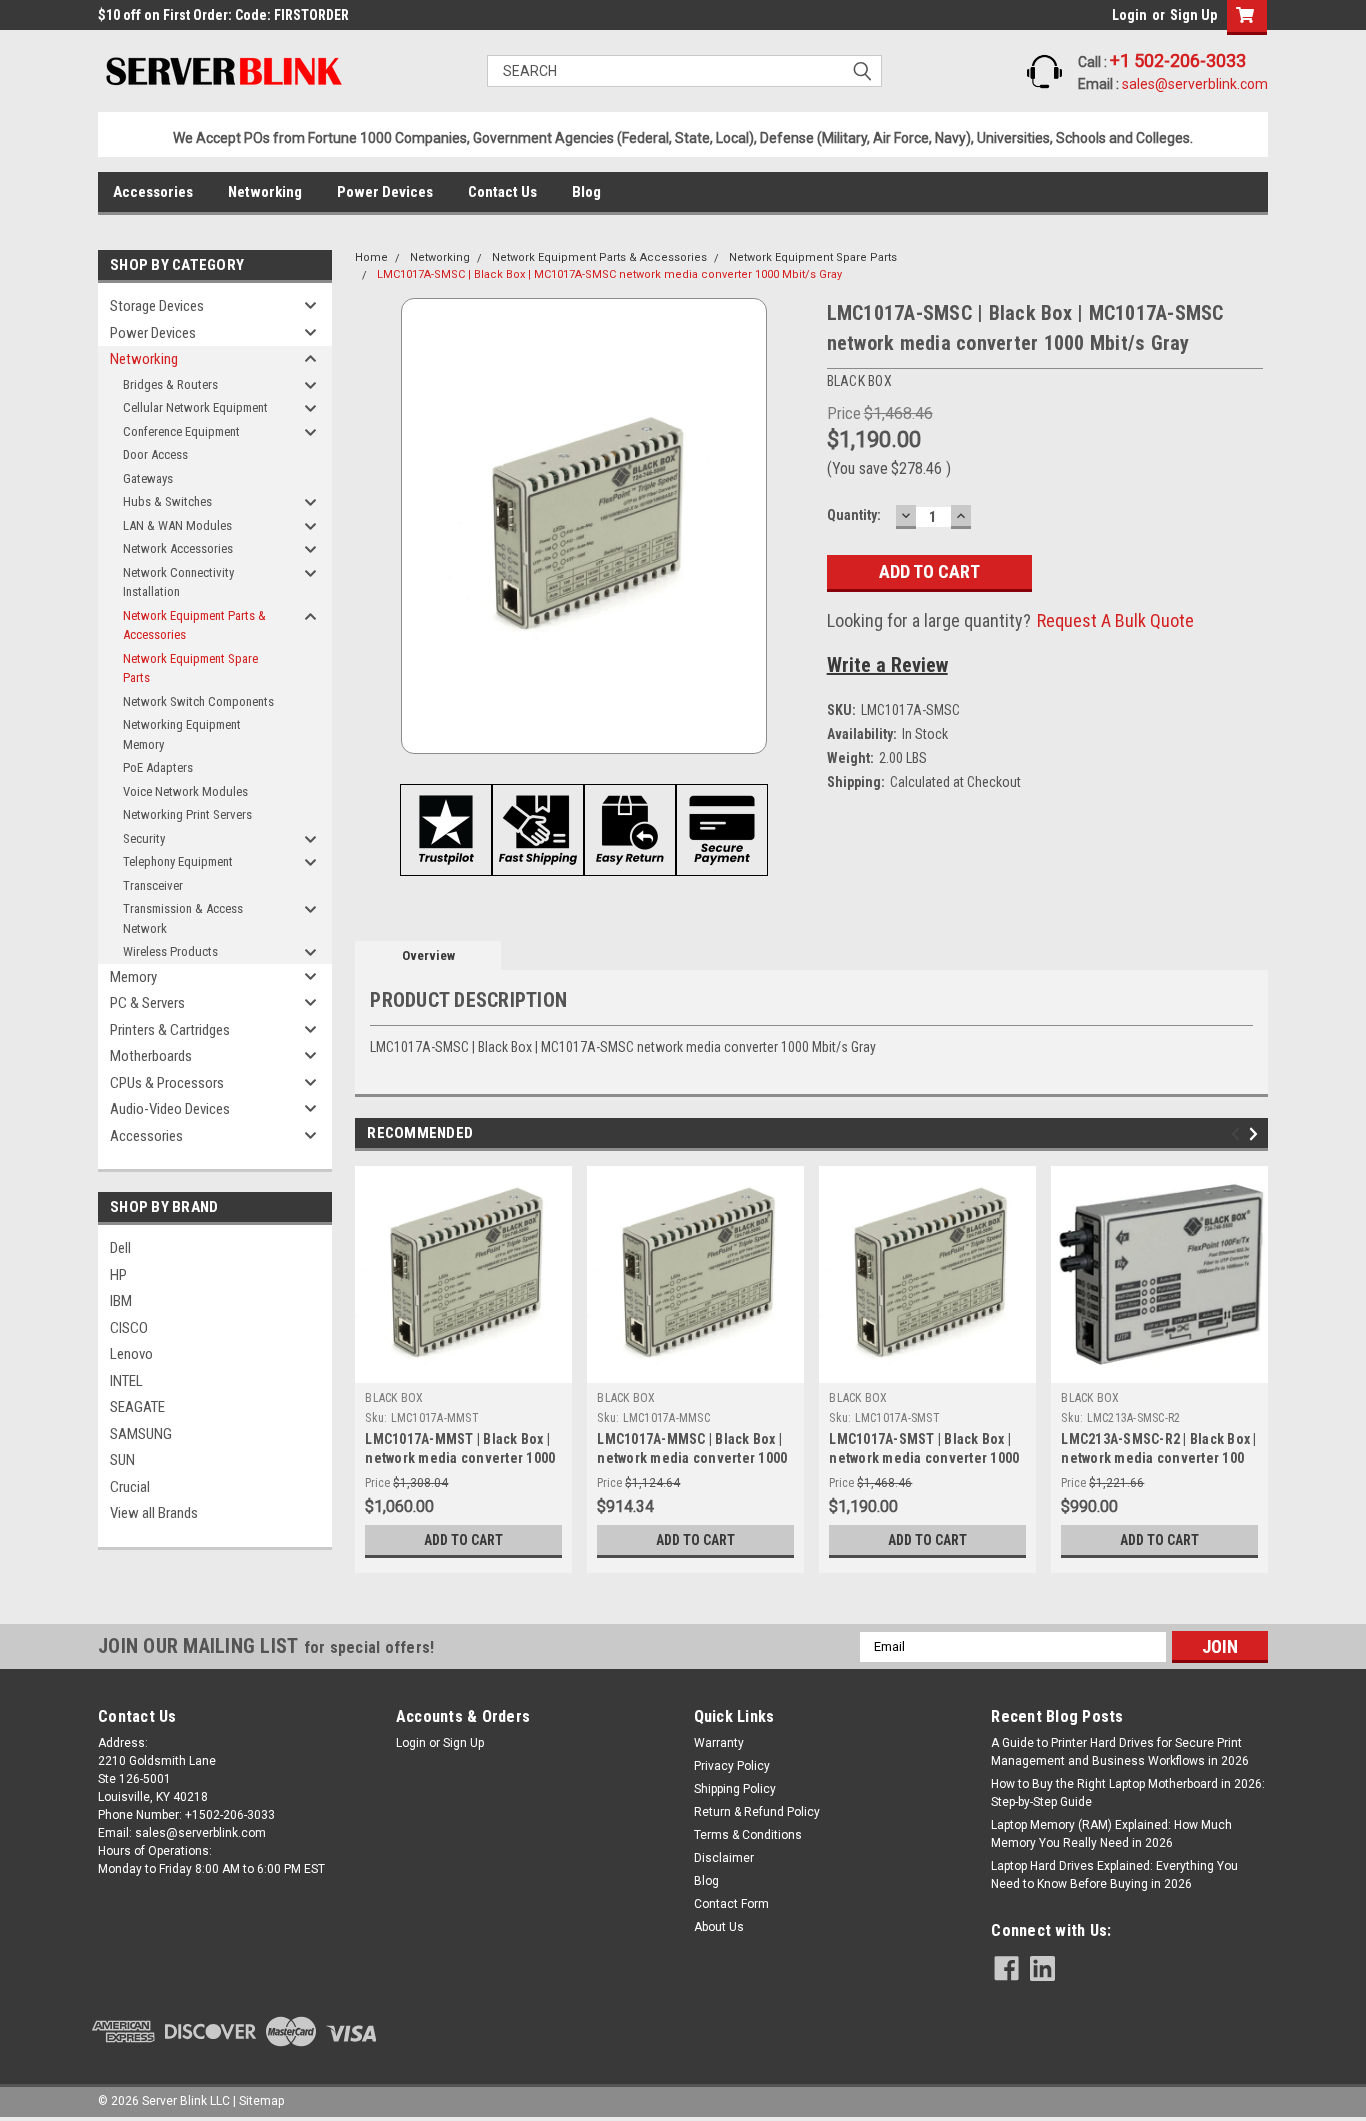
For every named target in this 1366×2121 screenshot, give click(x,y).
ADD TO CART (463, 1540)
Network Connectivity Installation (178, 582)
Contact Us (502, 192)
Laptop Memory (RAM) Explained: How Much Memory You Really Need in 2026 (1111, 1834)
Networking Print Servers (187, 814)
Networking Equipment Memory (182, 734)
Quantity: (854, 515)
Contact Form (731, 1904)
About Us (719, 1927)
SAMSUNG (141, 1434)
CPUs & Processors (167, 1083)
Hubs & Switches (167, 501)
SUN (122, 1460)
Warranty (719, 1743)
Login (1129, 15)
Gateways (148, 478)
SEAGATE (137, 1407)
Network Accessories (178, 548)
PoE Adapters (158, 767)
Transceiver (153, 885)
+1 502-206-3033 (1178, 60)
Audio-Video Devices (170, 1109)
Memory (133, 977)
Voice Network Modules (185, 791)
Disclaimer (724, 1858)
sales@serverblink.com (1195, 84)
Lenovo (131, 1354)
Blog (586, 192)
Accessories (153, 192)
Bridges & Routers (170, 384)
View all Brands (154, 1513)
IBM (121, 1301)
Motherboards (151, 1056)
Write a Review (887, 665)
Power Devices (385, 192)
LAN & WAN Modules (177, 525)
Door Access (155, 454)
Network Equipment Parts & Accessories (194, 625)
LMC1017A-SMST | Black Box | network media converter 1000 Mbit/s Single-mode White (924, 1458)
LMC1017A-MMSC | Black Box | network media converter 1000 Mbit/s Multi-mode (692, 1458)
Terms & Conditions (748, 1835)
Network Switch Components (198, 701)
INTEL (126, 1381)
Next (1256, 1133)
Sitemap (261, 2101)
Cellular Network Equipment (195, 407)
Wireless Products (170, 951)
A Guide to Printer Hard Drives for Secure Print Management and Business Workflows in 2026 (1120, 1752)
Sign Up (1193, 15)
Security (144, 838)
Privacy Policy (732, 1766)
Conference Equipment (181, 431)
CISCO (129, 1328)
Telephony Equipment (178, 861)
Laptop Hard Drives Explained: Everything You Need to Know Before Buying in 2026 (1114, 1875)
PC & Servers (147, 1003)
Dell (120, 1248)
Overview (428, 955)
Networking (265, 192)
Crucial (130, 1487)
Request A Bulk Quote (1115, 620)
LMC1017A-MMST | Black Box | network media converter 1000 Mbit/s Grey (460, 1458)
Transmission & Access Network (183, 918)
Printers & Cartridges (170, 1030)
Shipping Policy (735, 1789)
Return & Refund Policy (757, 1812)
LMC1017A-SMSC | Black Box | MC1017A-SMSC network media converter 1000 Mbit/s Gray (609, 274)
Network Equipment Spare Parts (190, 668)
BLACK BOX (394, 1398)
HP (118, 1275)
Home (371, 257)
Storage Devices (157, 306)
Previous (1238, 1133)
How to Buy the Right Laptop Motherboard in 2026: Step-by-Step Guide (1128, 1793)
